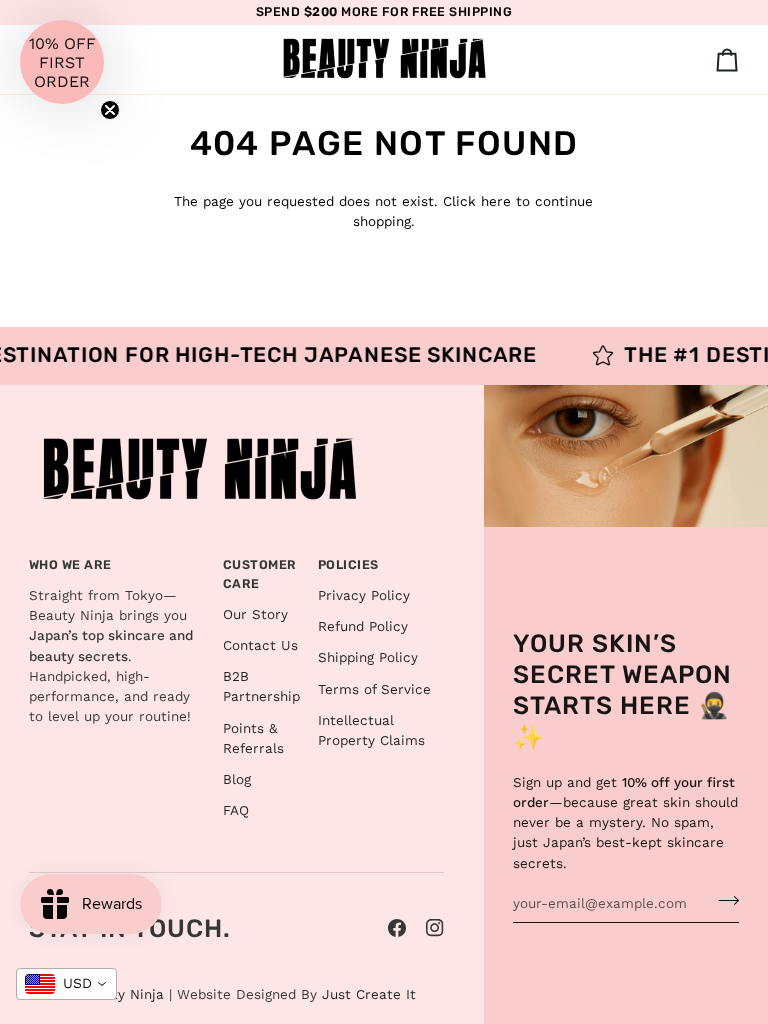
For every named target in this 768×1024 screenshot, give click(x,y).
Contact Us (260, 645)
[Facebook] (397, 928)
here (496, 201)
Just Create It (369, 994)
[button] (62, 62)
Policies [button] (348, 564)
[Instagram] (435, 928)
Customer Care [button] (260, 574)
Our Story (255, 614)
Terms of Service (374, 689)
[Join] (722, 901)
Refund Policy (363, 626)
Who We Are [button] (70, 564)
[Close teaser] (110, 110)
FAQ (236, 810)
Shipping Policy (368, 657)
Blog (237, 779)
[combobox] (66, 984)
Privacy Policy (364, 595)
